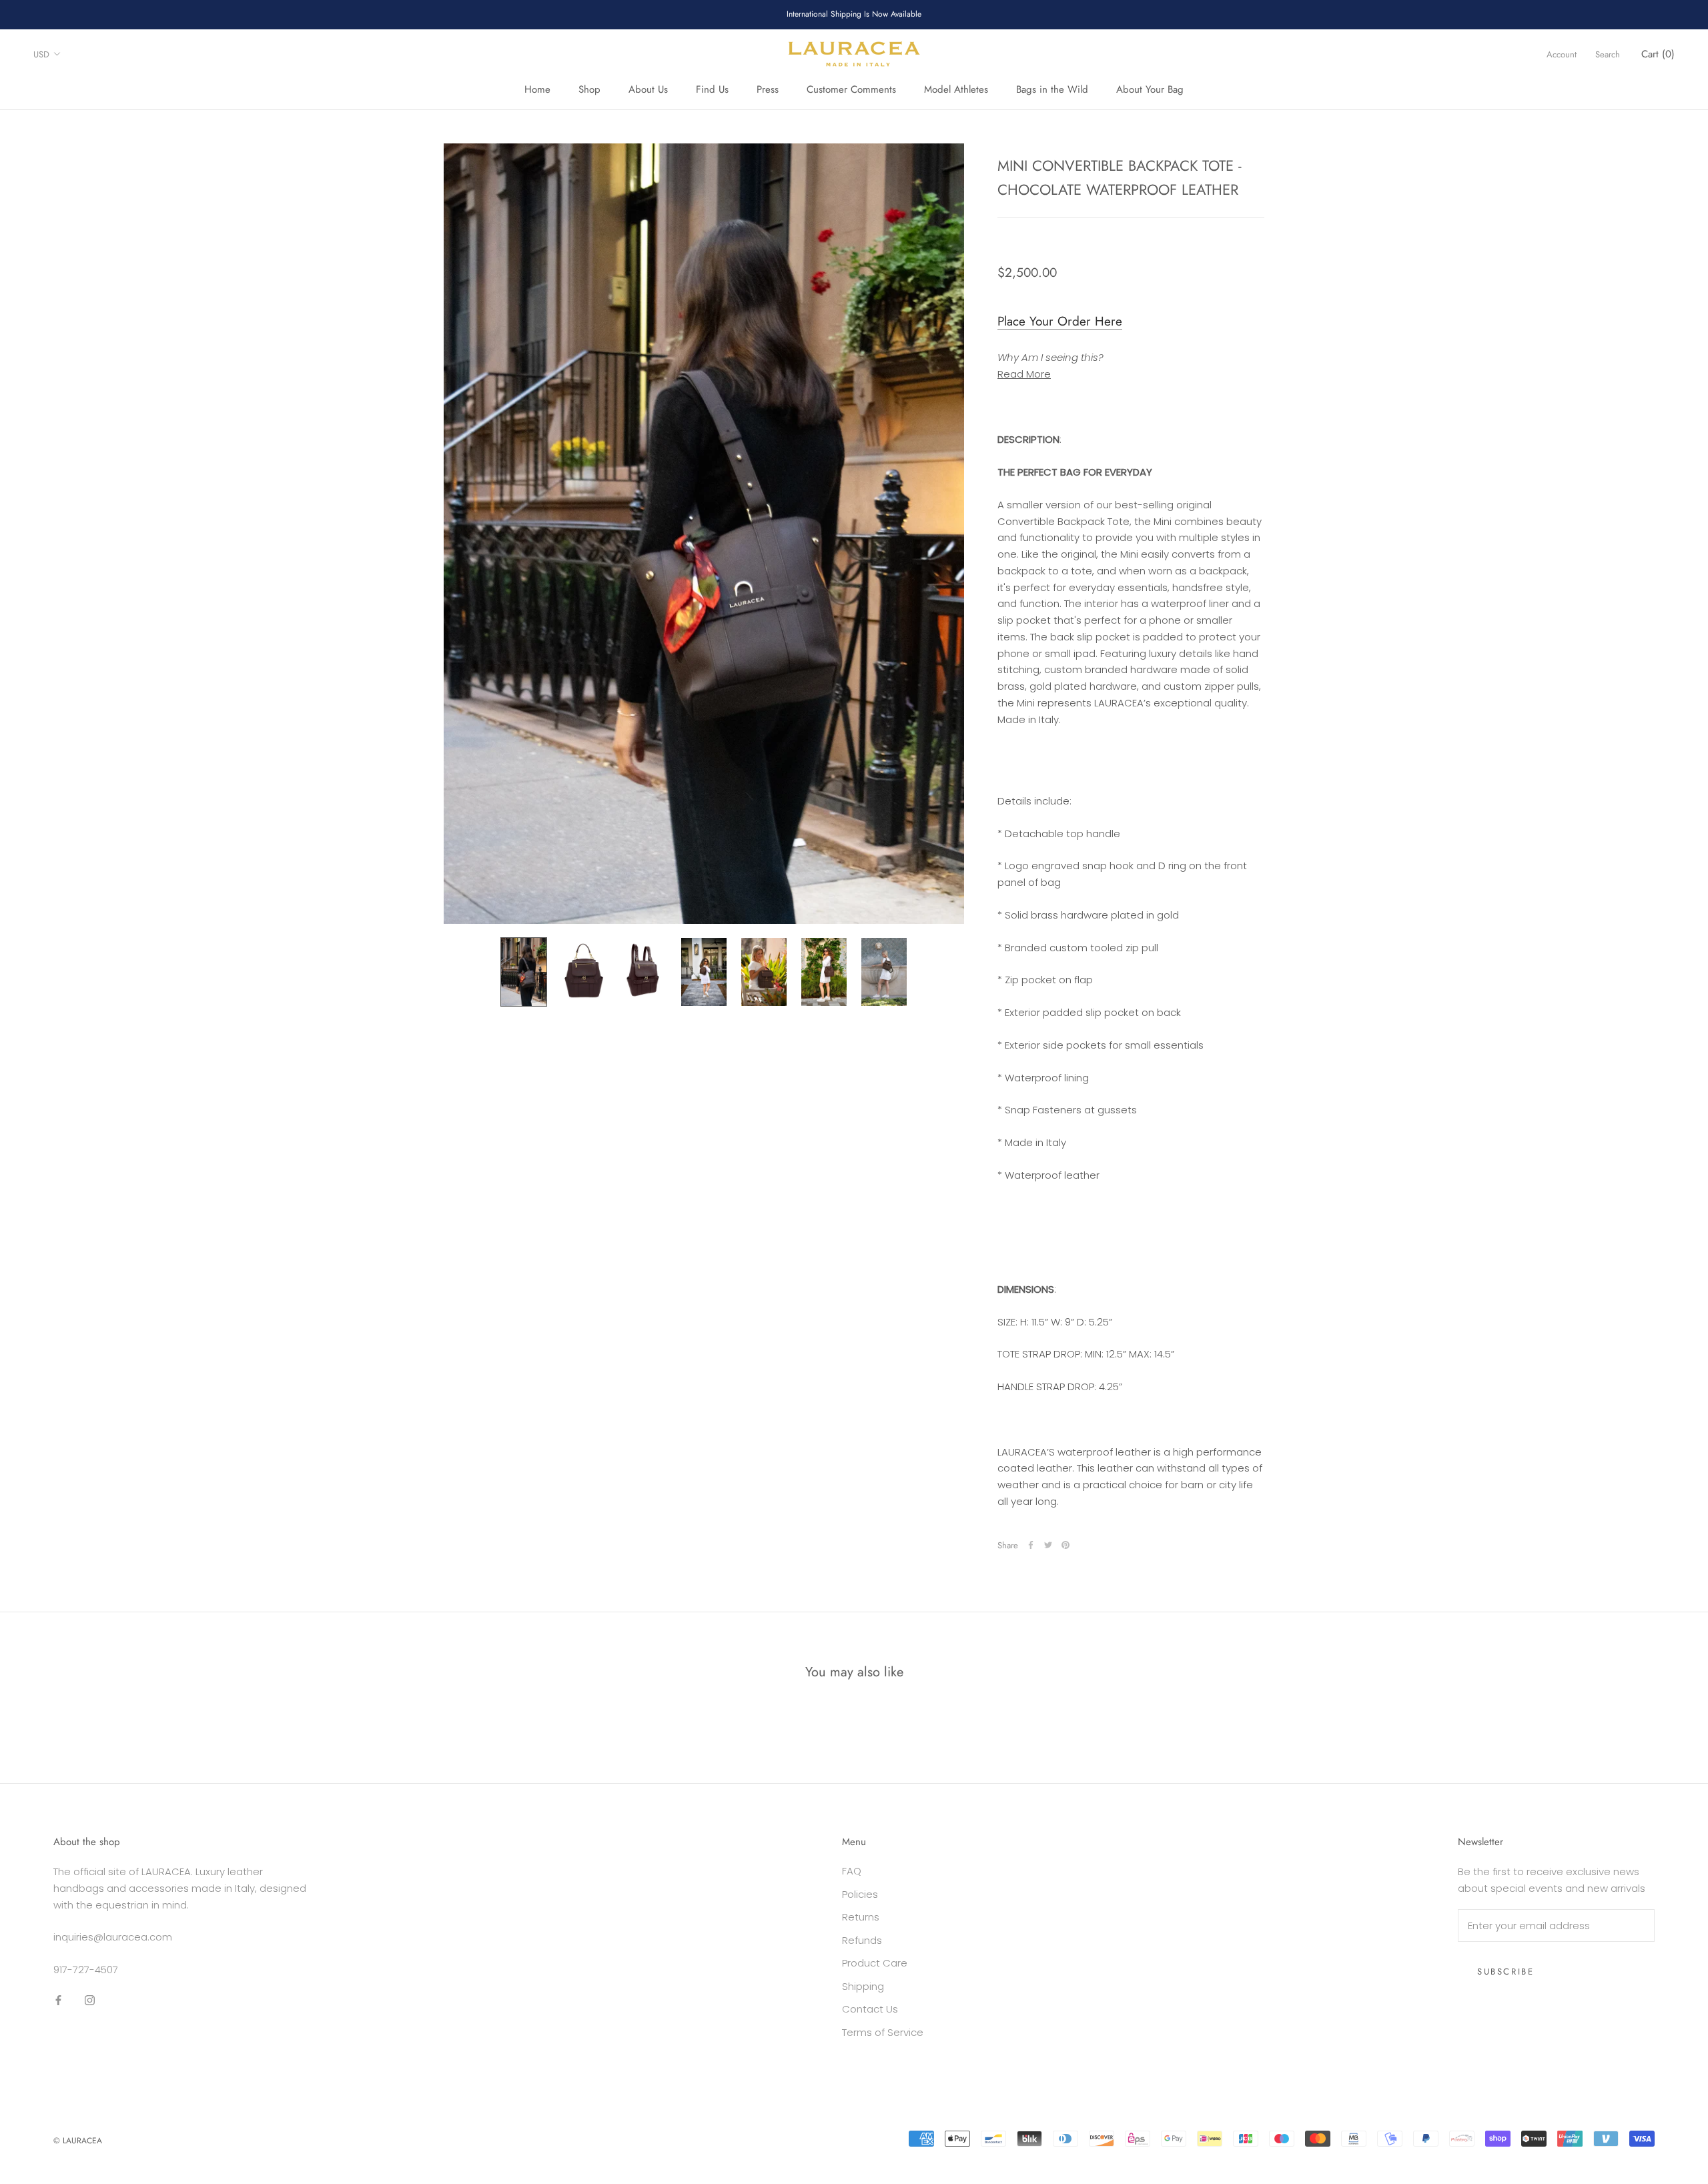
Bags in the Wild (1052, 89)
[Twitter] (1048, 1545)
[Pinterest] (1065, 1545)
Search (1608, 54)
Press (768, 89)
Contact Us (870, 2009)
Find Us (712, 89)
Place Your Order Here (1060, 321)
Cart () (1658, 54)
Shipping (863, 1986)
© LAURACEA (78, 2141)
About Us (648, 89)
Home (537, 89)
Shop (589, 89)
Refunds (862, 1940)
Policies (860, 1894)
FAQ (852, 1871)
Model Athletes (956, 89)
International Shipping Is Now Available (854, 14)
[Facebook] (1031, 1545)
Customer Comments (851, 89)
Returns (861, 1917)
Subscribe (1506, 1972)
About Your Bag (1150, 89)
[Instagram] (90, 2000)
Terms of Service (883, 2032)
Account (1562, 54)
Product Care (875, 1963)
